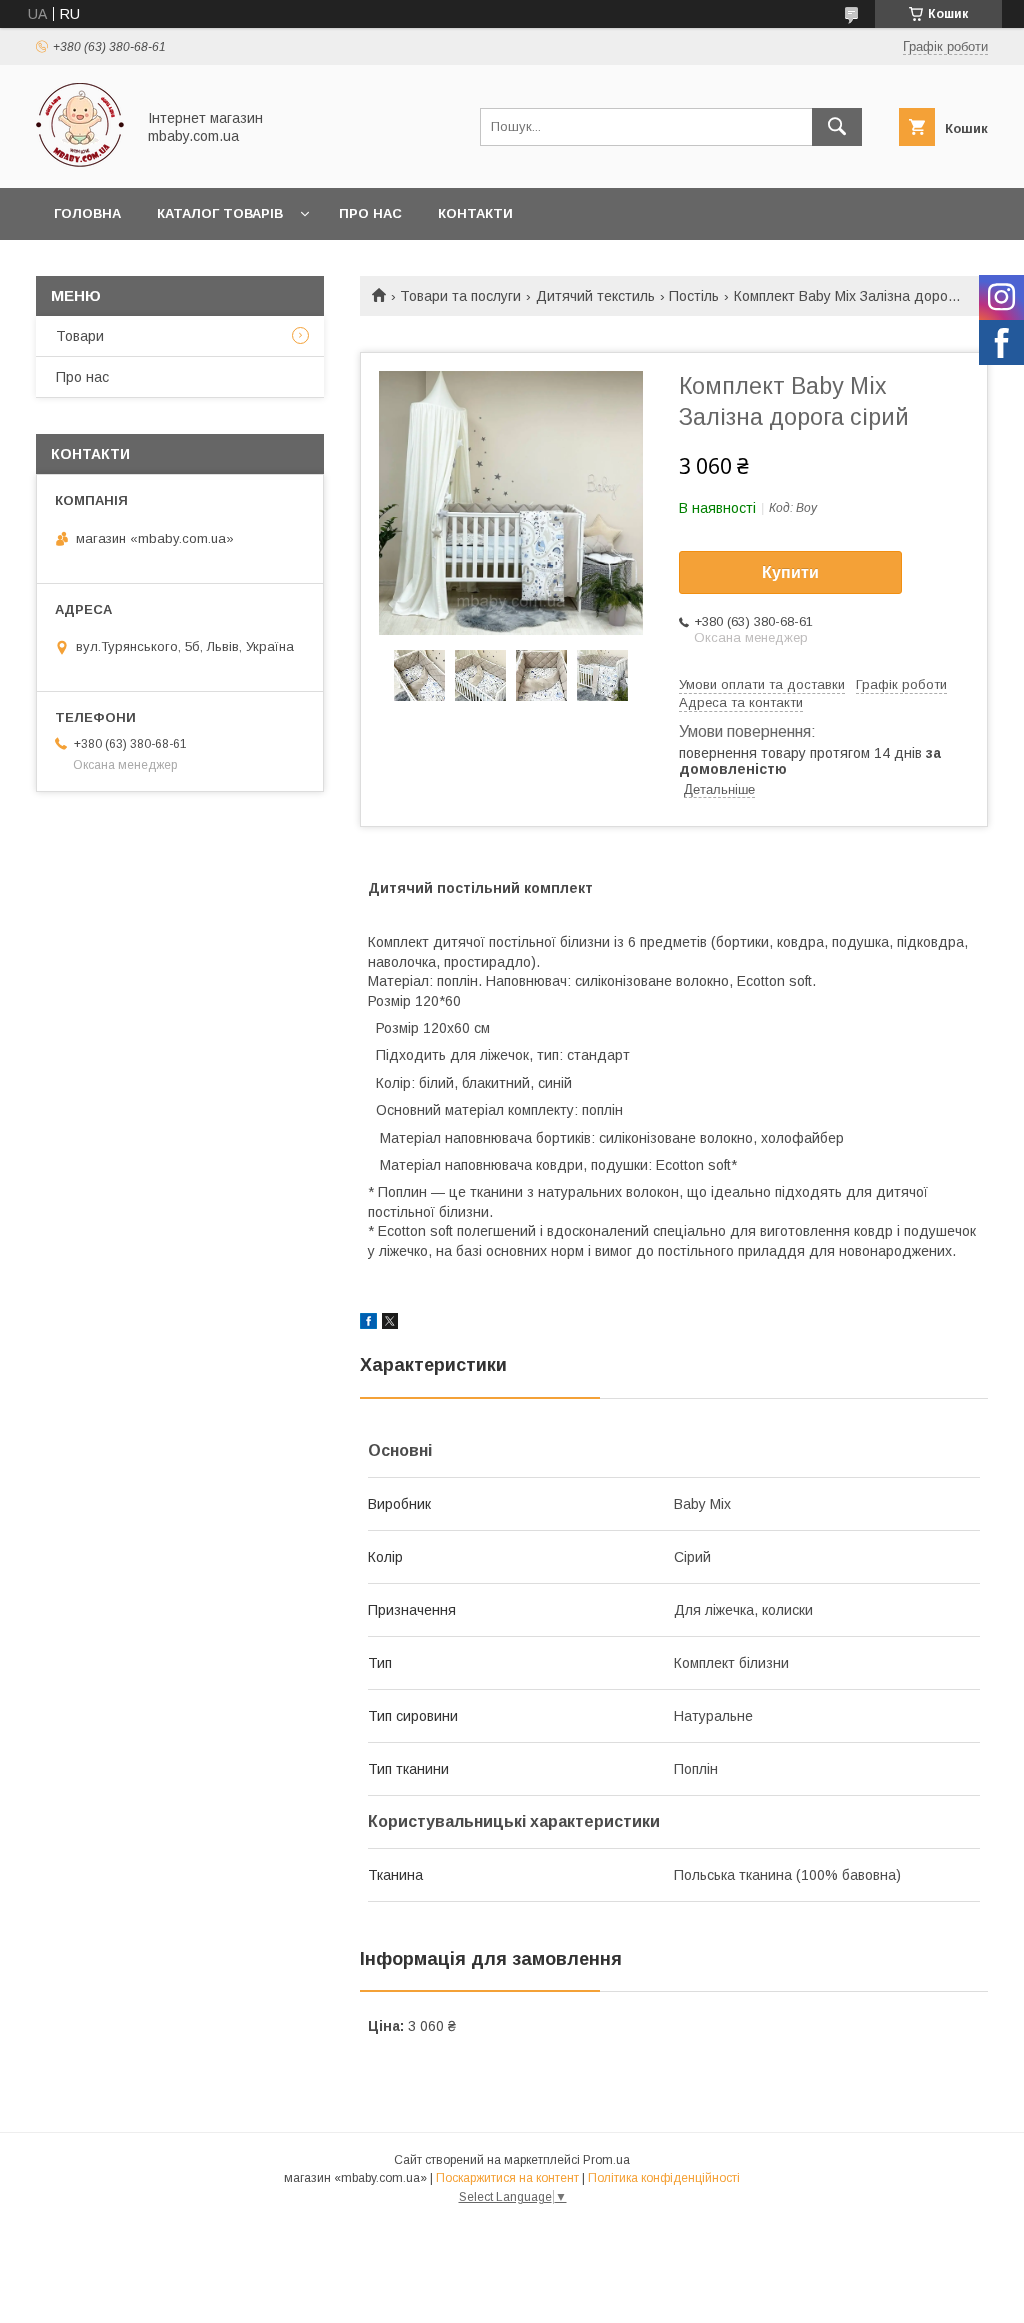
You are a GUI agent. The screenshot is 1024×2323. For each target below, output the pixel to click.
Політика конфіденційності (664, 2178)
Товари (80, 336)
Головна (87, 213)
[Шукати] (837, 127)
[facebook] (368, 1324)
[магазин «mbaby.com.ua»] (80, 162)
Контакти (475, 213)
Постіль (694, 296)
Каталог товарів (220, 213)
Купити (790, 572)
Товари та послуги (460, 296)
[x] (390, 1324)
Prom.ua (606, 2160)
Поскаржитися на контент (507, 2178)
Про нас (370, 213)
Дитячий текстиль (595, 296)
